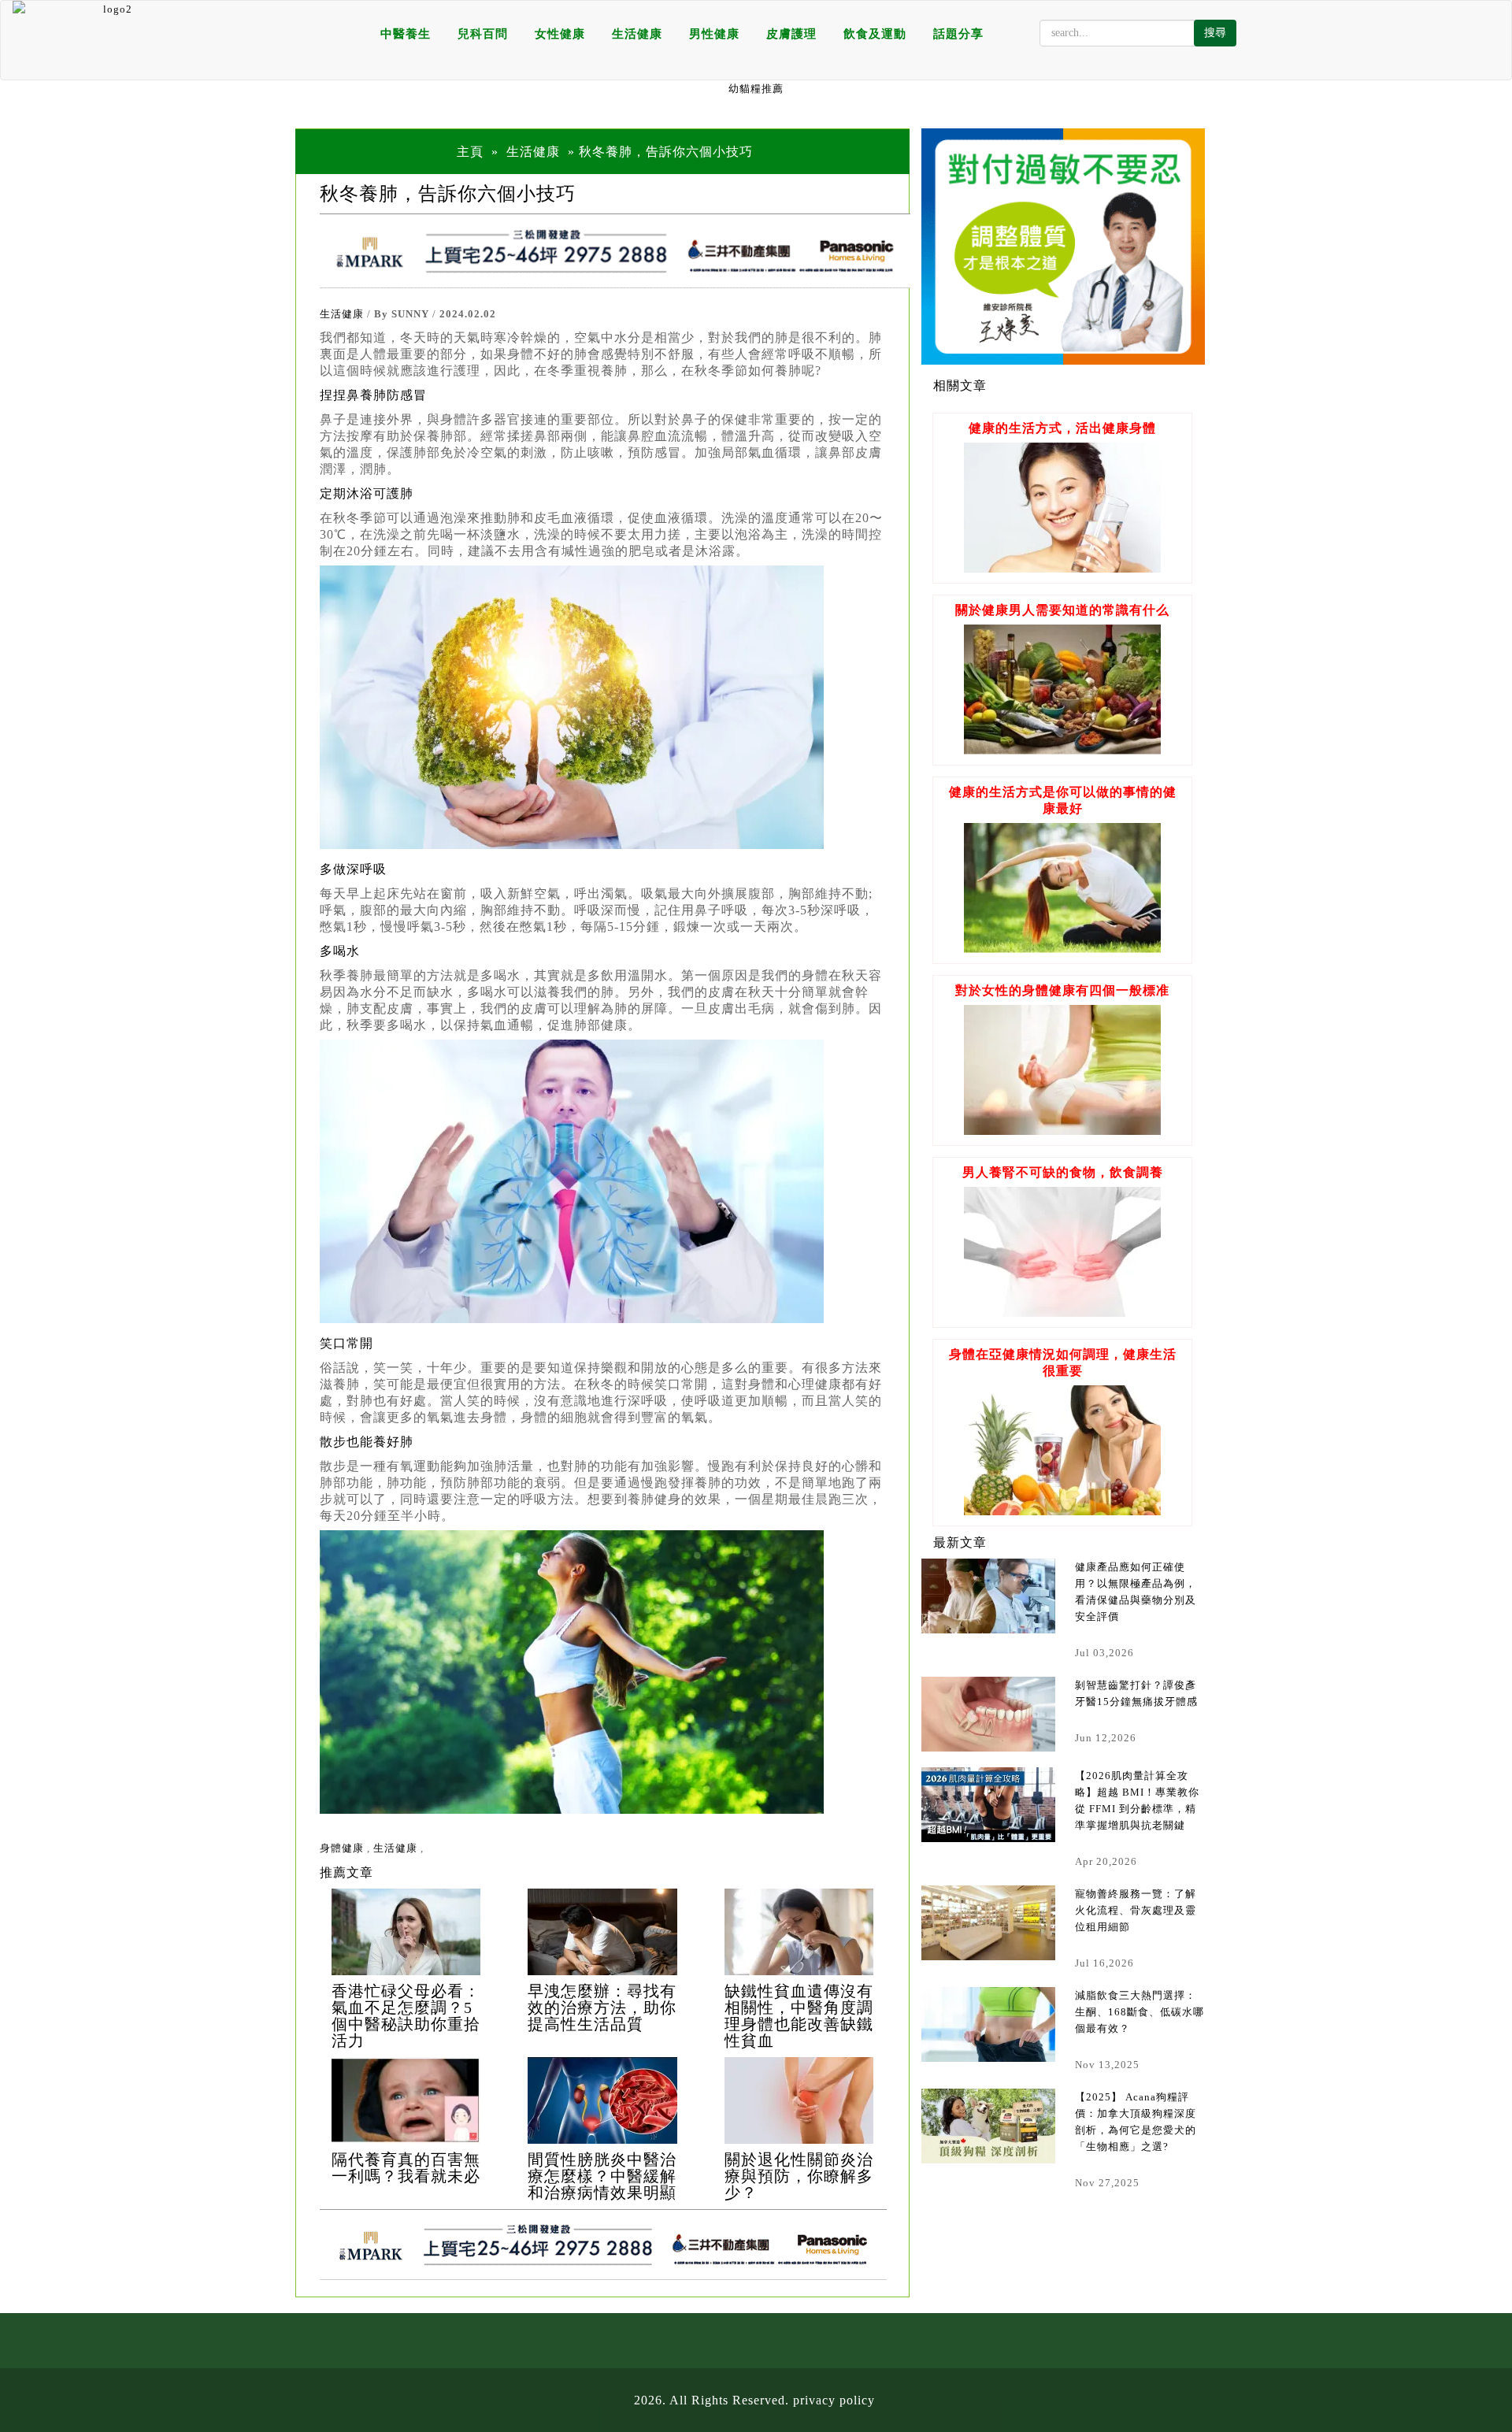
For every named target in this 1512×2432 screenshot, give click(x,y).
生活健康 (637, 34)
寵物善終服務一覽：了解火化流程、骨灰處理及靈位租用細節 (1136, 1910)
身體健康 (342, 1848)
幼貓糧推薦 (756, 89)
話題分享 (958, 34)
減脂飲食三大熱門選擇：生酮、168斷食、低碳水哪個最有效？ (1140, 2012)
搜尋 (1215, 33)
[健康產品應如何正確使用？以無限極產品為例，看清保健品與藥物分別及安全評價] (988, 1596)
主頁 (470, 152)
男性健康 (714, 34)
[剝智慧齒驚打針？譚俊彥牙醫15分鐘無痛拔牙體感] (988, 1714)
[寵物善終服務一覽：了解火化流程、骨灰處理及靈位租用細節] (988, 1923)
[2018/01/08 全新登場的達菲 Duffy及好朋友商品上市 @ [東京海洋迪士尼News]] (406, 1932)
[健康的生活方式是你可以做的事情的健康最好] (1062, 949)
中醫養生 (406, 34)
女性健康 (560, 34)
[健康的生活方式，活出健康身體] (1062, 568)
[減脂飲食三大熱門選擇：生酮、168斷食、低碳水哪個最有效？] (988, 2024)
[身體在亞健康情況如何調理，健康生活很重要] (1062, 1511)
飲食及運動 (875, 34)
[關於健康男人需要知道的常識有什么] (1062, 750)
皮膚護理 (791, 34)
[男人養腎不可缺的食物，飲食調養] (1062, 1312)
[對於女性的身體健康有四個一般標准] (1062, 1131)
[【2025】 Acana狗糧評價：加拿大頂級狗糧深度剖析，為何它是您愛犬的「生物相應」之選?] (988, 2126)
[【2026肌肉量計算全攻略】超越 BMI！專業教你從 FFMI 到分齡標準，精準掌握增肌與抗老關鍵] (988, 1805)
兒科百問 (483, 34)
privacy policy (834, 2400)
